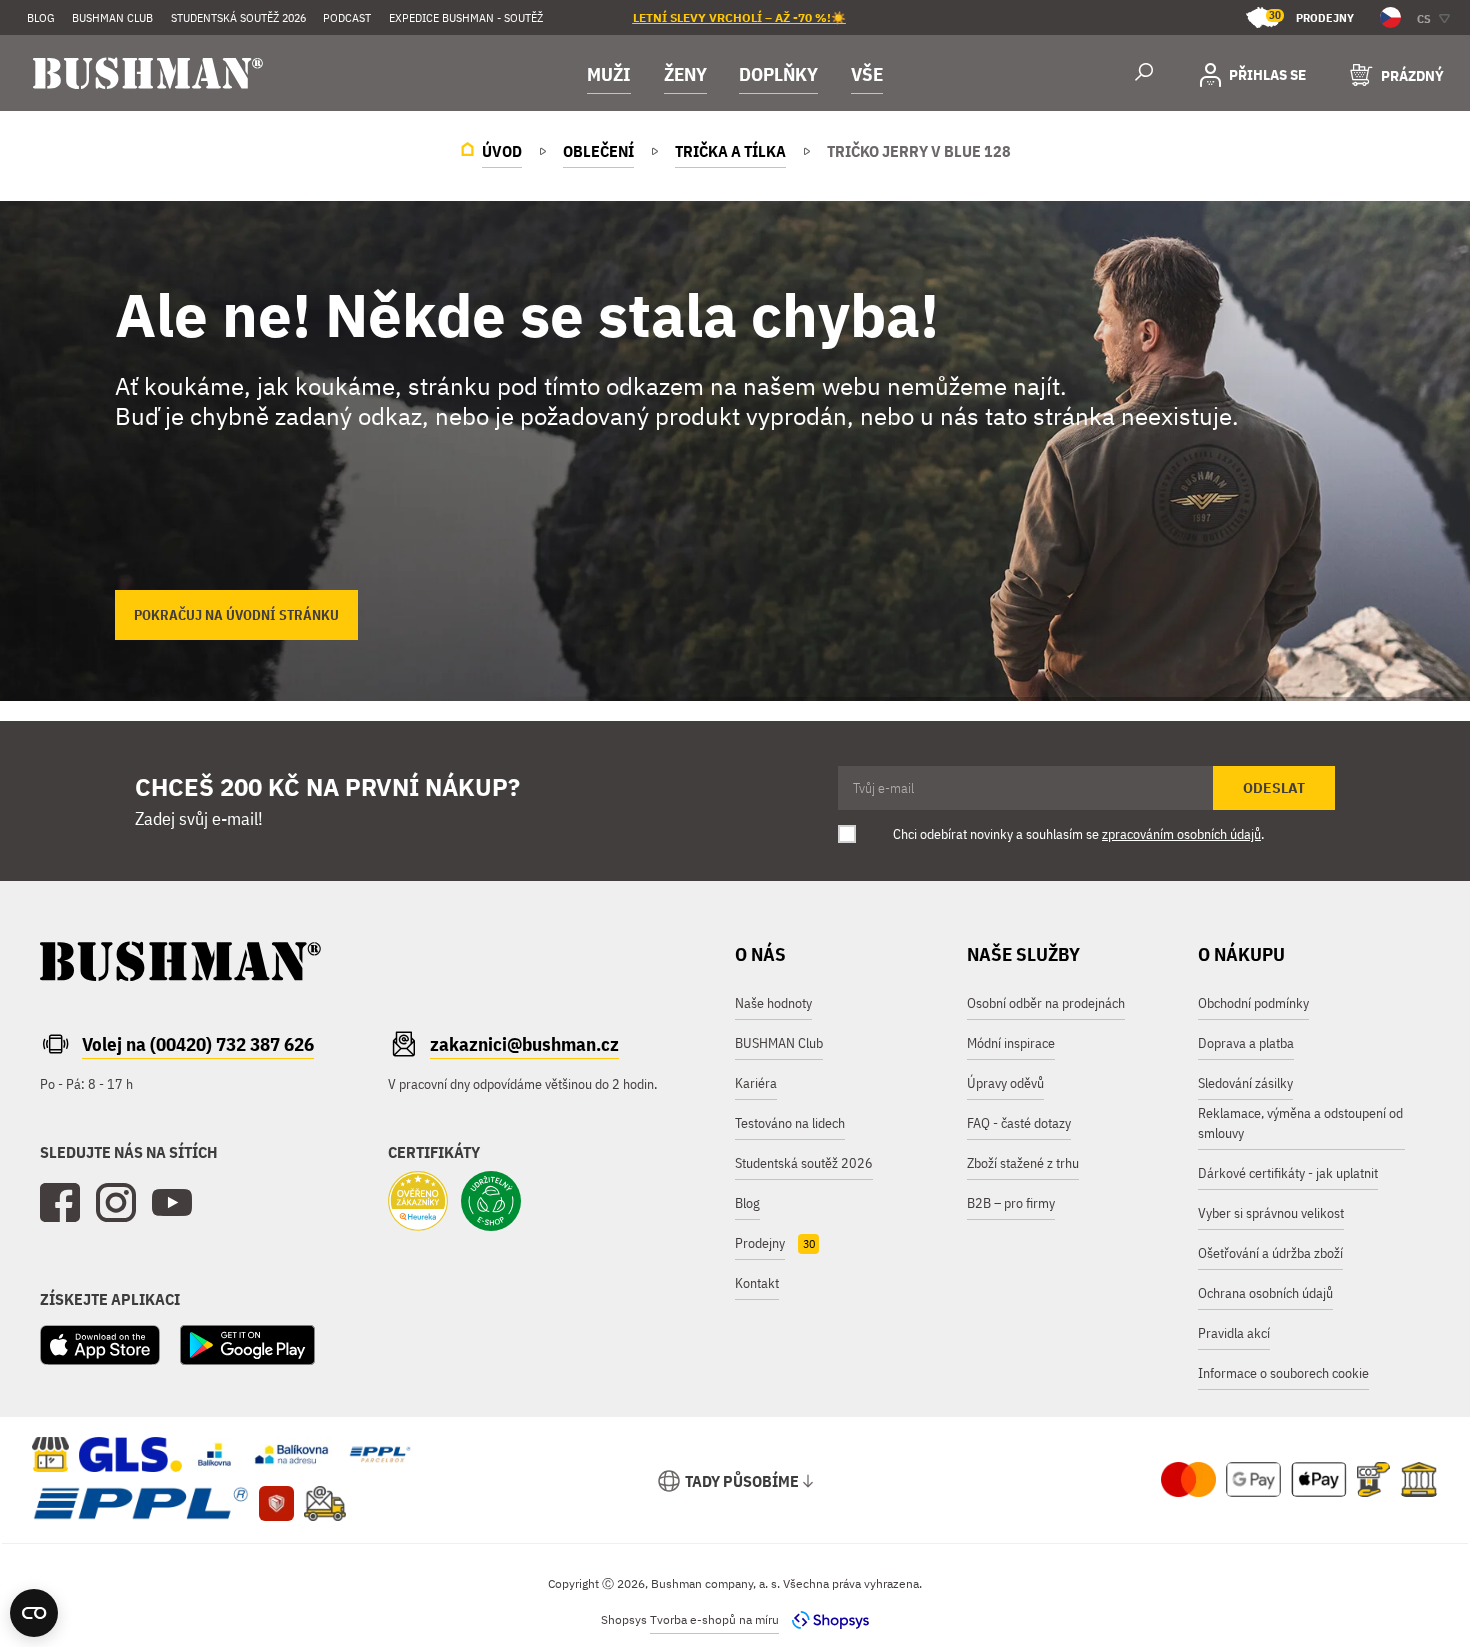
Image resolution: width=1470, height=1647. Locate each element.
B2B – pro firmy (1011, 1203)
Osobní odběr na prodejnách (1046, 1003)
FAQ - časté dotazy (1019, 1123)
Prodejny (1311, 16)
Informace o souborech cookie (1283, 1373)
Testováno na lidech (790, 1123)
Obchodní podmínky (1253, 1003)
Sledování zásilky (1245, 1083)
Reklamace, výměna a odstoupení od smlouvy (1300, 1123)
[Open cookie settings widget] (34, 1613)
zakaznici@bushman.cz (524, 1044)
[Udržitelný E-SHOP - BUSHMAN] (491, 1203)
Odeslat (1274, 788)
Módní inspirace (1011, 1043)
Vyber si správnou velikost (1271, 1213)
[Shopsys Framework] (825, 1619)
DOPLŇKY (778, 74)
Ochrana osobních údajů (1265, 1293)
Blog (41, 17)
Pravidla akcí (1234, 1333)
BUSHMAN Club (779, 1043)
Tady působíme (742, 1481)
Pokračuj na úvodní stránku (236, 615)
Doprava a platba (1246, 1043)
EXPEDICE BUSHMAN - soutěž (466, 17)
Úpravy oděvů (1005, 1083)
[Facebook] (60, 1203)
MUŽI (609, 74)
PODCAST (347, 17)
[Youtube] (172, 1203)
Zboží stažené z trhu (1023, 1163)
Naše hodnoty (773, 1003)
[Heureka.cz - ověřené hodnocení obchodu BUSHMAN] (418, 1203)
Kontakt (757, 1283)
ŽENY (685, 74)
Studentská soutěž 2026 (238, 17)
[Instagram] (116, 1203)
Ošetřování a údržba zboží (1270, 1253)
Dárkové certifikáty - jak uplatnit (1288, 1173)
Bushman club (112, 17)
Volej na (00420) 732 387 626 (198, 1044)
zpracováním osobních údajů (1181, 834)
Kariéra (756, 1083)
